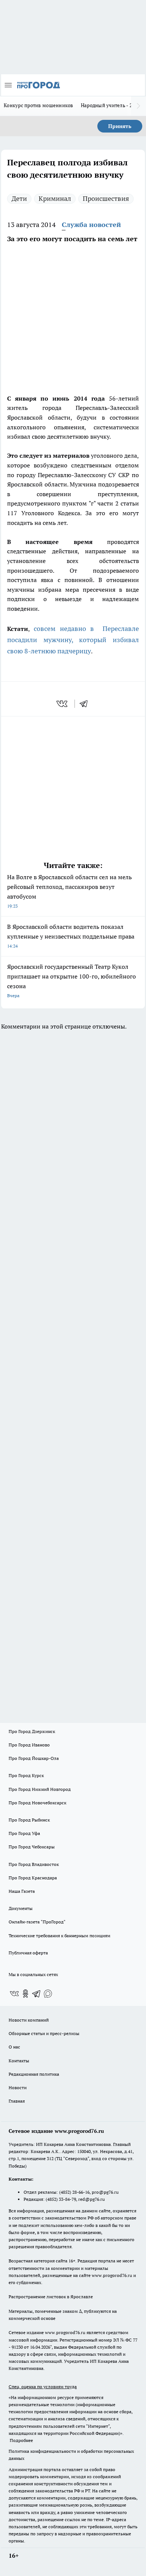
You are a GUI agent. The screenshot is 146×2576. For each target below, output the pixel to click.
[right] (139, 106)
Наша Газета (22, 1891)
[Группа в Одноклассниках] (25, 1994)
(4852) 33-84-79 (61, 2199)
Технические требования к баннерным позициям (60, 1936)
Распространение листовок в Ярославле (51, 2297)
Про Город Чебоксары (32, 1847)
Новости (18, 2087)
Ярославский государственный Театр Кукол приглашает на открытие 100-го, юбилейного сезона (72, 981)
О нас (14, 2047)
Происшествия (106, 198)
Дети (19, 198)
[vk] (63, 704)
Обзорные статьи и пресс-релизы (44, 2033)
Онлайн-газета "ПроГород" (37, 1922)
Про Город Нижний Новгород (40, 1789)
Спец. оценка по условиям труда (43, 2387)
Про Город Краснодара (33, 1878)
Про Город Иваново (29, 1745)
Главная (17, 2101)
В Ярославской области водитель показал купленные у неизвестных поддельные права (71, 936)
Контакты (19, 2061)
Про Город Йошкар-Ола (34, 1758)
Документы (21, 1908)
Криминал (55, 198)
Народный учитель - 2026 (111, 105)
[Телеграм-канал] (37, 1994)
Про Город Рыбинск (29, 1820)
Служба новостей (91, 225)
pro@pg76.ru (105, 2192)
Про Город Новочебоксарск (37, 1803)
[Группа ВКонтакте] (14, 1994)
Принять (120, 126)
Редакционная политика (34, 2074)
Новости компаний (29, 2020)
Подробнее (21, 2440)
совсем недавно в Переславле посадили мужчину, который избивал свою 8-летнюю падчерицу (73, 640)
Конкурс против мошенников (39, 105)
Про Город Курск (26, 1775)
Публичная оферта (28, 1953)
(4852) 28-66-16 (74, 2192)
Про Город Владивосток (34, 1864)
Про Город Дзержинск (32, 1731)
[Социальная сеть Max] (48, 1994)
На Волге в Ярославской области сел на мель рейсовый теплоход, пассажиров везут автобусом (69, 891)
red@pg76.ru (92, 2199)
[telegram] (86, 704)
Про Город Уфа (24, 1833)
